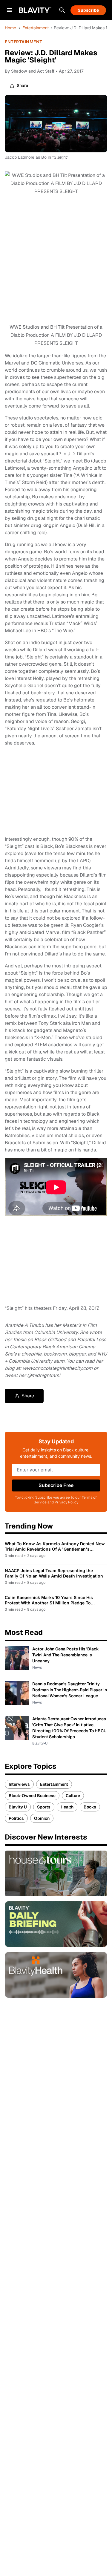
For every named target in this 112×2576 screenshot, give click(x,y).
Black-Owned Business (32, 1796)
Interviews (19, 1784)
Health (67, 1807)
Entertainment (36, 28)
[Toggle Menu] (10, 10)
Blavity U (18, 1807)
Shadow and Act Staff (33, 71)
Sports (44, 1807)
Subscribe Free (56, 1485)
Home (10, 28)
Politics (16, 1818)
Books (90, 1807)
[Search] (62, 10)
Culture (73, 1796)
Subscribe (88, 10)
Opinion (42, 1818)
